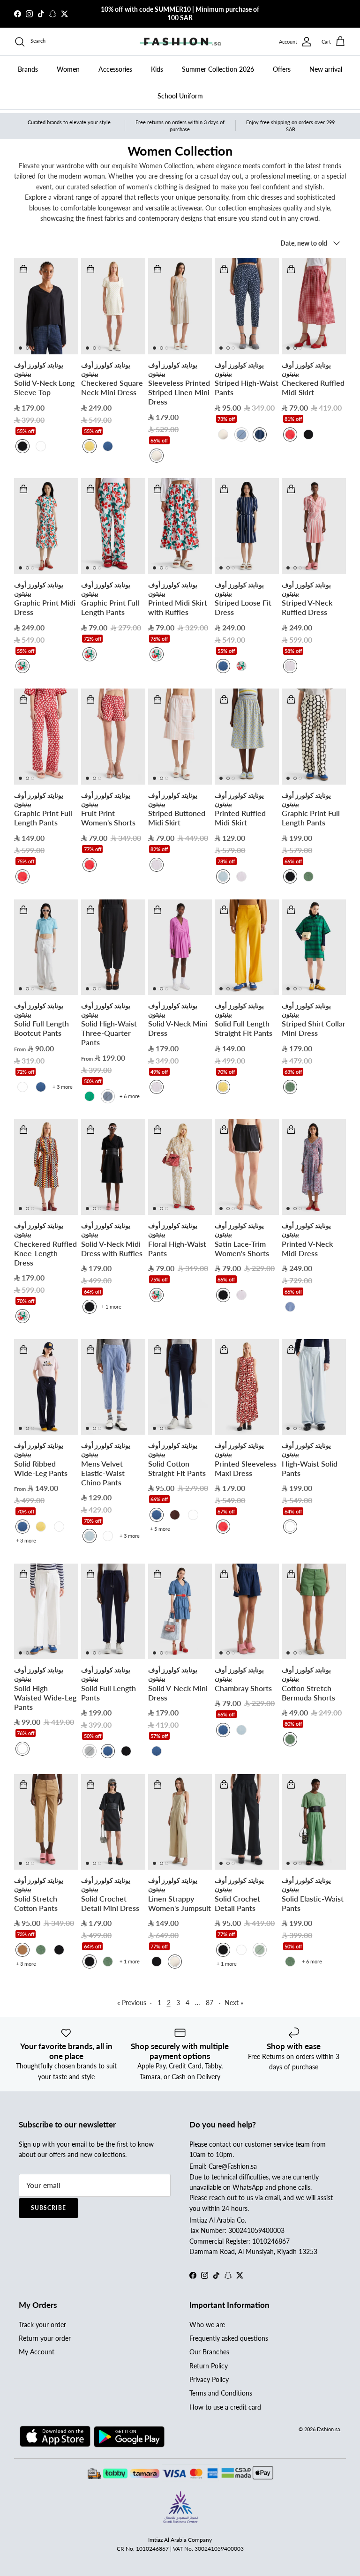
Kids (157, 69)
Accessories (115, 69)
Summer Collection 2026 (218, 69)
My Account (37, 2352)
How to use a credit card (225, 2407)
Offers (282, 69)
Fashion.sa (328, 2429)
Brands (28, 69)
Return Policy (209, 2366)
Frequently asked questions (229, 2338)
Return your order (45, 2338)
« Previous (132, 2003)
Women (68, 69)
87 (210, 2003)
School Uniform (180, 96)
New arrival (326, 69)
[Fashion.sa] (180, 42)
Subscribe (49, 2208)
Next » (234, 2003)
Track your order (42, 2325)
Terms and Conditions (221, 2393)
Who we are (207, 2325)
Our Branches (209, 2352)
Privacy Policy (209, 2379)
